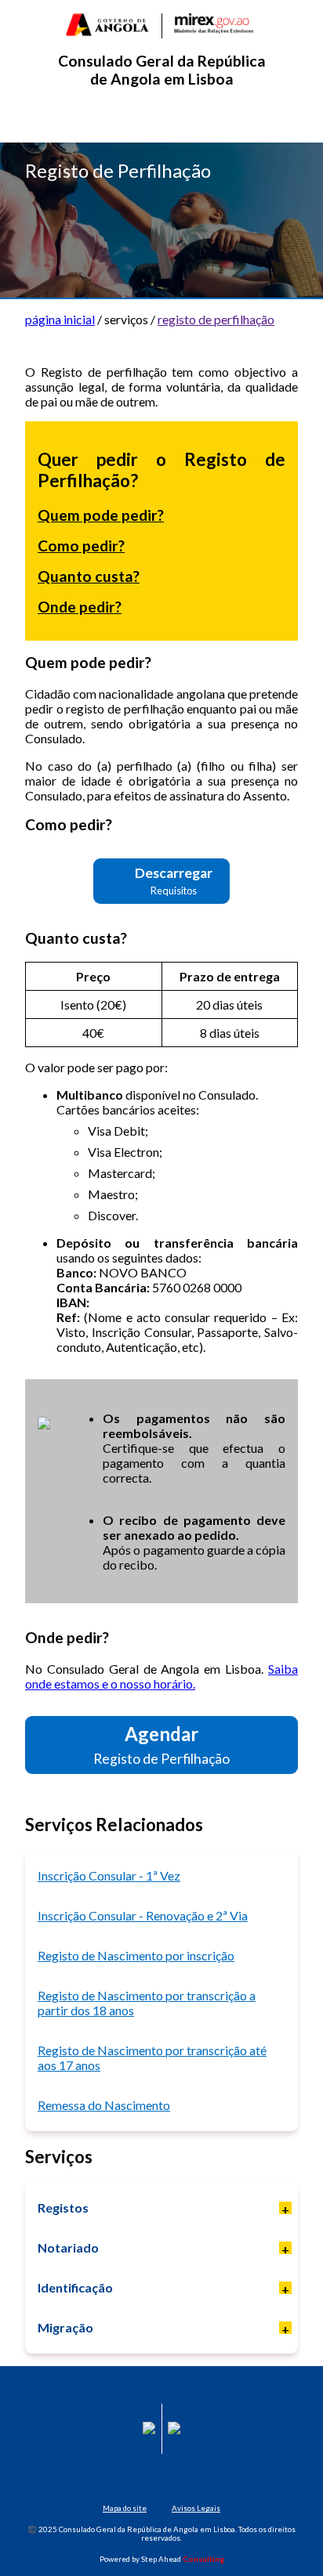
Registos (63, 2207)
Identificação (75, 2287)
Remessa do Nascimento (104, 2105)
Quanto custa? (89, 576)
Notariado (68, 2247)
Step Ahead (183, 2559)
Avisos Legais (196, 2508)
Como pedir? (81, 546)
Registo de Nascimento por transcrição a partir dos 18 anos (147, 2003)
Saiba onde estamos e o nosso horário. (161, 1676)
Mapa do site (125, 2508)
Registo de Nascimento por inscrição (136, 1955)
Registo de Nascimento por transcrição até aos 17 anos (152, 2058)
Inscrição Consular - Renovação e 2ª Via (143, 1915)
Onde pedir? (80, 607)
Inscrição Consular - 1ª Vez (109, 1875)
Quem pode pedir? (101, 515)
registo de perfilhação (216, 319)
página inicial (60, 319)
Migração (65, 2327)
